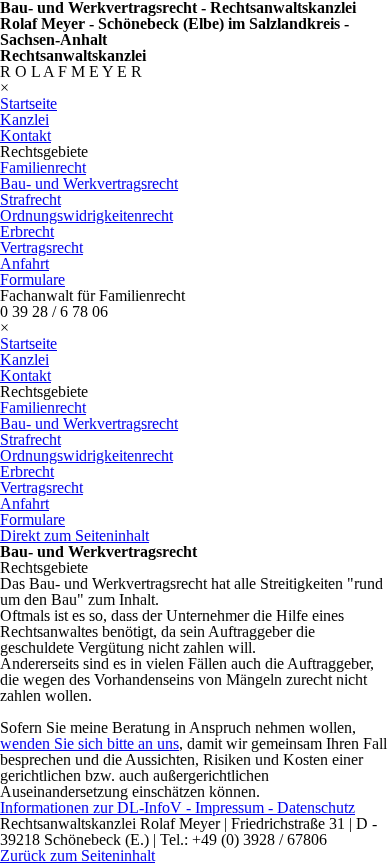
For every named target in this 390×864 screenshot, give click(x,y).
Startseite (28, 103)
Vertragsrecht (41, 247)
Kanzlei (24, 119)
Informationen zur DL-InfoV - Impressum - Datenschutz (177, 807)
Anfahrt (24, 263)
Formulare (32, 279)
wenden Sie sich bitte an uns (89, 743)
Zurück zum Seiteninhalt (77, 855)
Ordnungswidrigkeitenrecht (86, 215)
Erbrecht (27, 231)
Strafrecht (30, 199)
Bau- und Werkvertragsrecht (89, 183)
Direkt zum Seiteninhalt (74, 535)
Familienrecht (43, 167)
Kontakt (25, 135)
